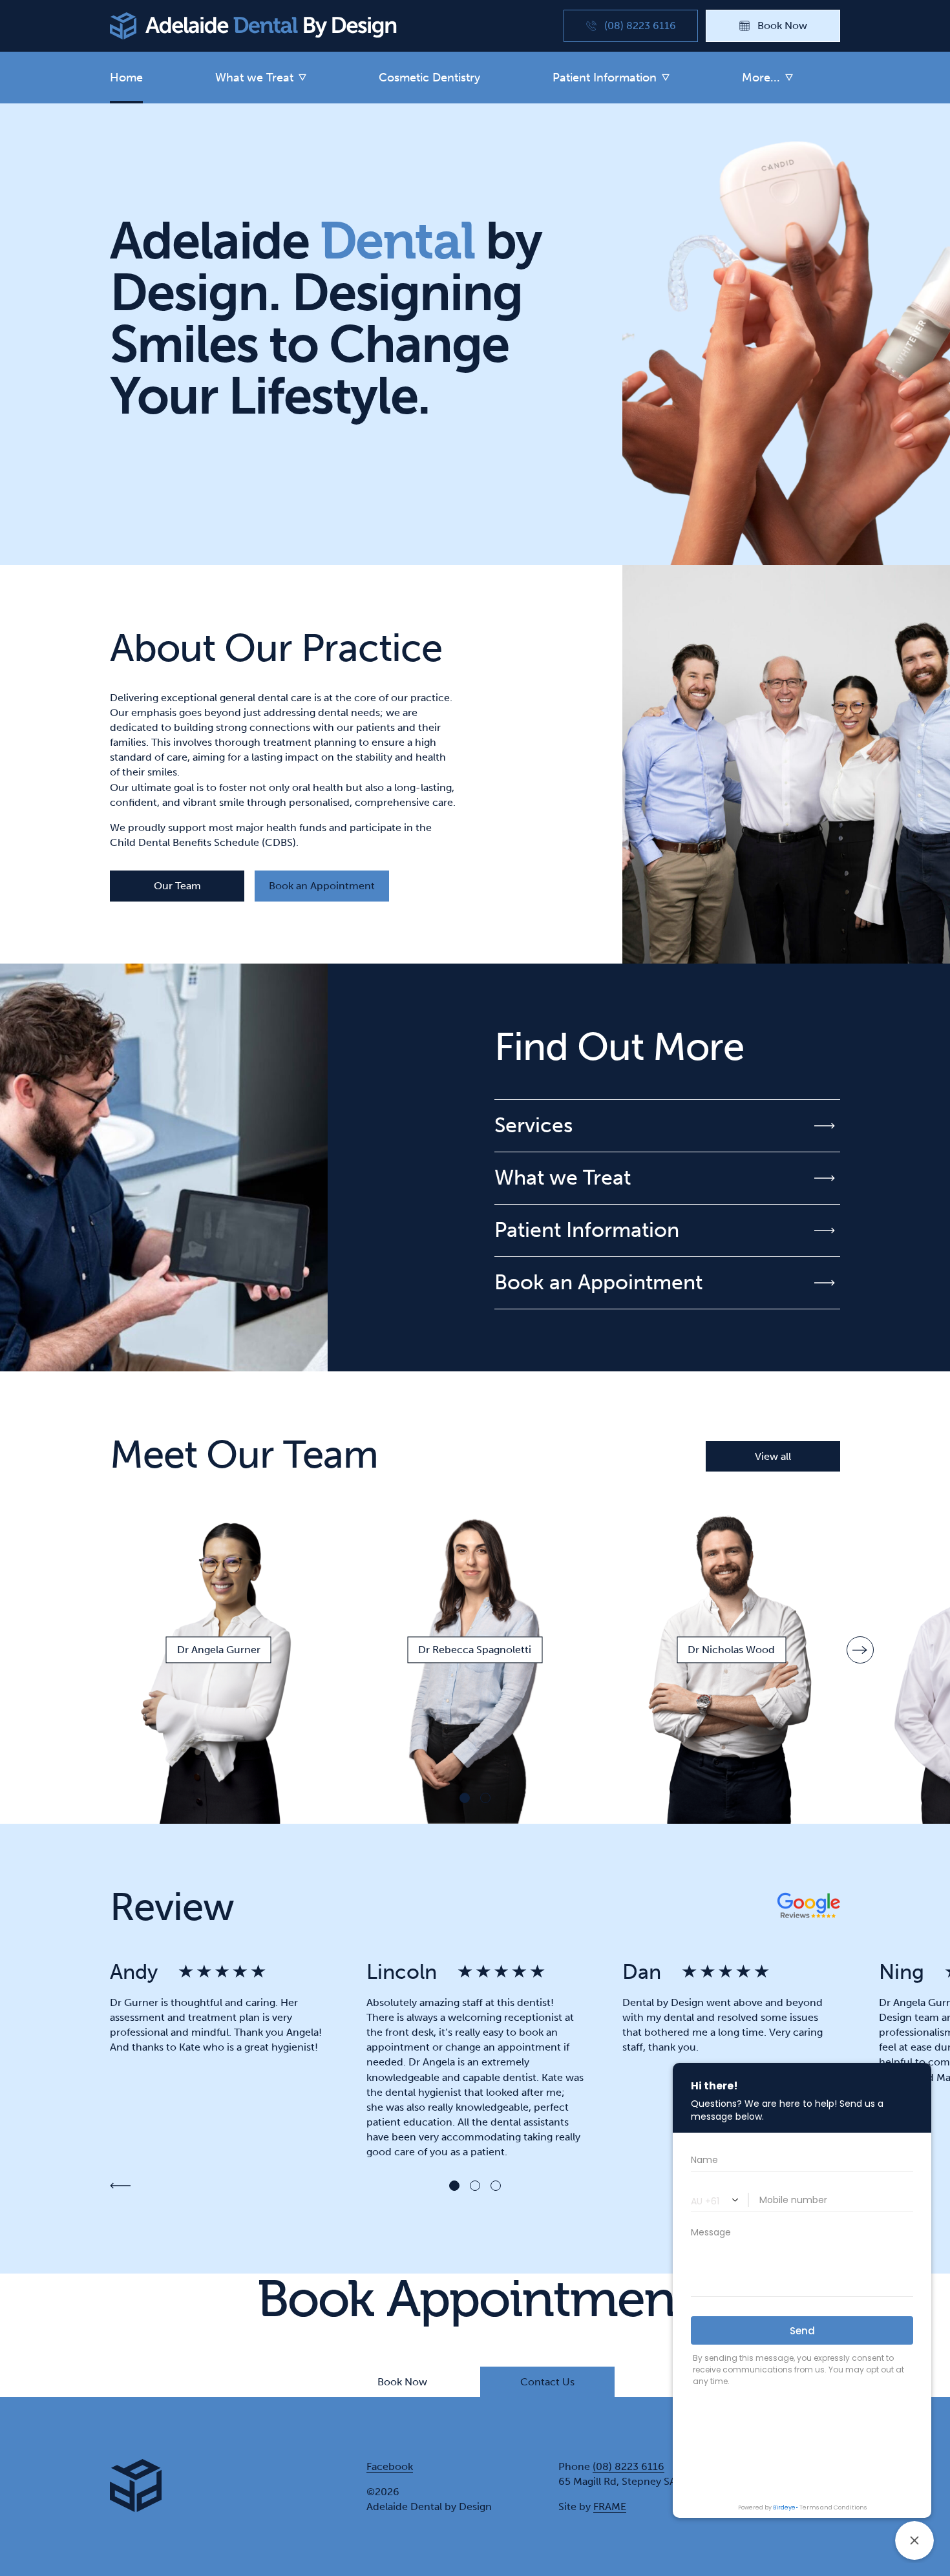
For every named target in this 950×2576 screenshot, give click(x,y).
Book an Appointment (322, 886)
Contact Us (547, 2382)
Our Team (177, 886)
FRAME (610, 2507)
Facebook (390, 2466)
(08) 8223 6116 (628, 2466)
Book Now (402, 2382)
